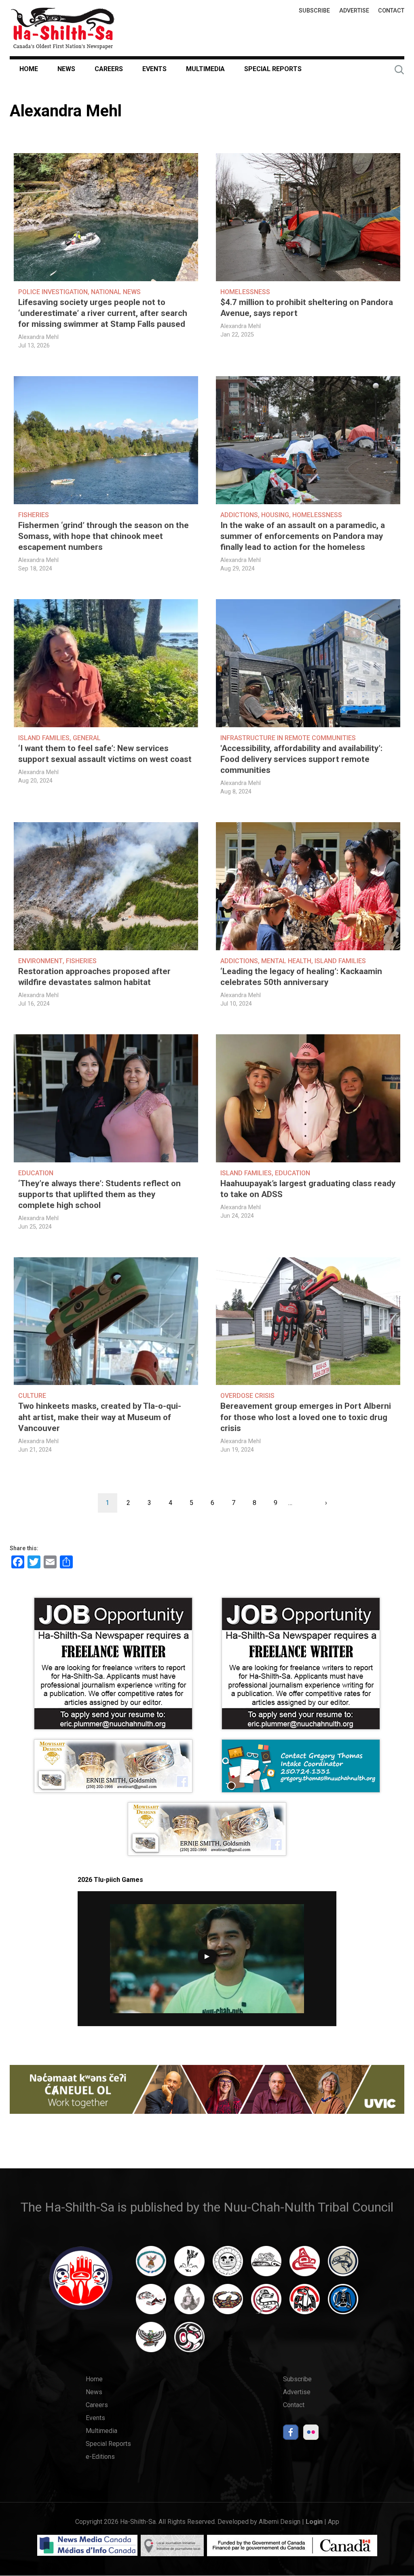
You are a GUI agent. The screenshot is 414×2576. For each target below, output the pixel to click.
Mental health (286, 961)
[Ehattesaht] (228, 2265)
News (66, 69)
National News (116, 292)
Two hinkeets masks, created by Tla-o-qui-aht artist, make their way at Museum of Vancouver (100, 1417)
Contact (391, 11)
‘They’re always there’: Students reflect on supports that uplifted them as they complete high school (99, 1194)
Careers (109, 69)
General (87, 738)
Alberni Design (280, 2522)
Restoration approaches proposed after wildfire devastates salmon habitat (94, 977)
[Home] (63, 28)
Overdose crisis (247, 1396)
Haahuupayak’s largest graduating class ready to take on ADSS (308, 1189)
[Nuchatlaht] (228, 2303)
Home (29, 69)
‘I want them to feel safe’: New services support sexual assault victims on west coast (105, 754)
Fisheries (34, 515)
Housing (275, 515)
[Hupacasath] (305, 2265)
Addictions (239, 515)
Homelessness (245, 292)
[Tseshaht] (343, 2303)
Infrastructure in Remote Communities (288, 738)
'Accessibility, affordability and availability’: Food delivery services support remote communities (301, 759)
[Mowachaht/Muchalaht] (189, 2303)
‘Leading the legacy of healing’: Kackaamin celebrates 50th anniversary (301, 977)
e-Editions (100, 2457)
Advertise (354, 11)
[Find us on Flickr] (311, 2434)
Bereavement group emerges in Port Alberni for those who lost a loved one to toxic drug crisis (306, 1417)
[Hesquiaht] (266, 2265)
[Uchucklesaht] (151, 2341)
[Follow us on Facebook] (291, 2434)
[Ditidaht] (189, 2265)
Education (36, 1173)
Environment (40, 961)
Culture (32, 1396)
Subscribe (314, 11)
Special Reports (273, 69)
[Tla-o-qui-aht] (266, 2303)
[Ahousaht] (151, 2265)
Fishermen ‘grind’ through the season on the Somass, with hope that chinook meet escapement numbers (103, 536)
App (334, 2522)
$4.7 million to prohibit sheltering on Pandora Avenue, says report (307, 308)
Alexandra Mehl (38, 337)
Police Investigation (53, 292)
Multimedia (205, 69)
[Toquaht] (305, 2303)
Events (154, 69)
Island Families (44, 738)
